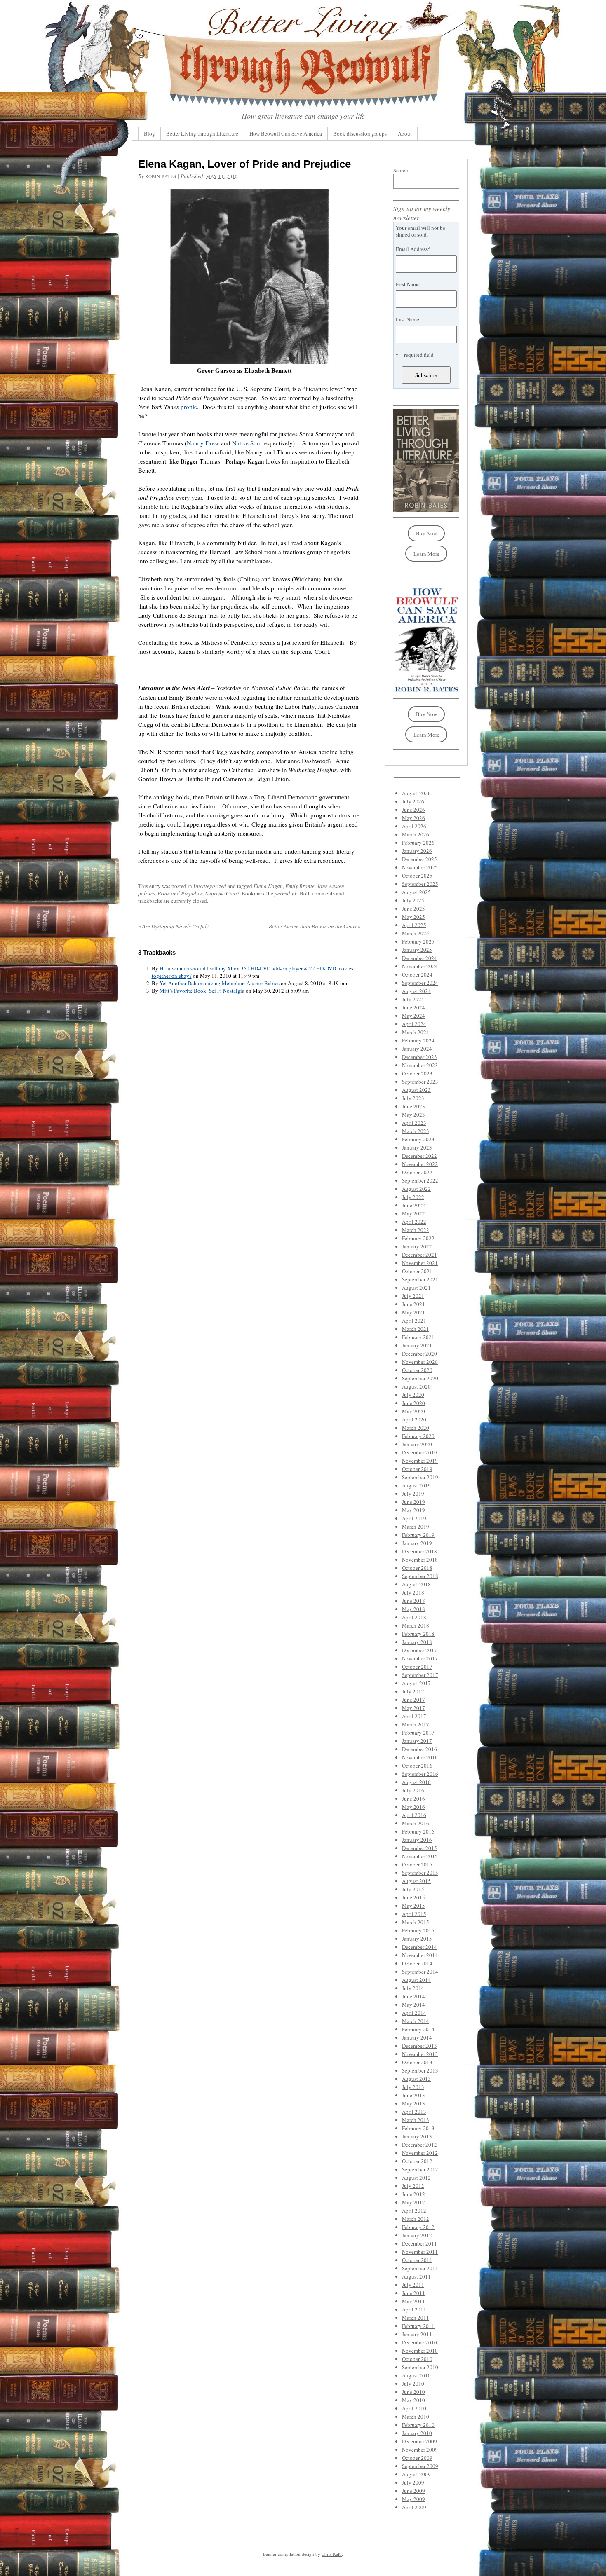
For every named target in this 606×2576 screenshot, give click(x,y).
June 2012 (413, 2194)
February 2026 (418, 843)
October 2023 (417, 1073)
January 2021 (417, 1345)
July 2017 (413, 1691)
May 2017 (413, 1708)
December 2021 (419, 1255)
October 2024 (417, 974)
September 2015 (420, 1873)
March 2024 (416, 1032)
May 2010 (413, 2400)
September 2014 (420, 1972)
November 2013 (420, 2054)
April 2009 (414, 2507)
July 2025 (413, 900)
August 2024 (416, 991)
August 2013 (416, 2079)
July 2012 (413, 2186)
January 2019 (417, 1543)
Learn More (426, 554)
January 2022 (417, 1246)
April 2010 (414, 2408)
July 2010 (413, 2384)
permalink (286, 893)
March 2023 (416, 1131)
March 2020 (416, 1428)
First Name (408, 284)
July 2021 (413, 1296)
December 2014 (419, 1947)
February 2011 (418, 2326)
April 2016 (414, 1815)
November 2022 (420, 1164)
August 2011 (416, 2276)
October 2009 (417, 2458)
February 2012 (418, 2227)
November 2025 (420, 867)
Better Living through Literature (202, 133)
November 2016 (420, 1757)
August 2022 (416, 1189)
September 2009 (420, 2466)
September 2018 (420, 1576)
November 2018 (420, 1560)
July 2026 (413, 801)
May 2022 (413, 1213)
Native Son (246, 443)
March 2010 (416, 2417)
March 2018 (416, 1625)
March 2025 (416, 933)
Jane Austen (331, 886)
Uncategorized (210, 886)
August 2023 (416, 1090)
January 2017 (417, 1741)
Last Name (408, 319)
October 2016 (417, 1766)
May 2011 (413, 2301)
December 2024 (419, 958)
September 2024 (420, 983)
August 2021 (416, 1288)
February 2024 (418, 1040)
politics (147, 893)
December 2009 (419, 2441)
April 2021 (414, 1321)
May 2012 (413, 2202)
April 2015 (414, 1914)
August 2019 (416, 1485)
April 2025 (414, 925)
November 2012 (420, 2153)
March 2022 (416, 1230)
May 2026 (413, 818)
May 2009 (413, 2499)
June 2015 (413, 1897)
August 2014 (416, 1980)
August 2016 (416, 1782)
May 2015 (413, 1906)
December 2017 (419, 1650)
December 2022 (419, 1156)
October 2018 (417, 1568)
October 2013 (417, 2062)
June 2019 (413, 1502)
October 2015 (417, 1864)
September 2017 (420, 1675)
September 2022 (420, 1180)
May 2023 (413, 1115)
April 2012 (414, 2211)
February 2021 (418, 1337)
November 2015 (420, 1856)
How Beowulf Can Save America (286, 133)
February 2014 (418, 2029)
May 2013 (413, 2103)
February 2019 (418, 1535)
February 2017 (418, 1733)
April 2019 (414, 1518)
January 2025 (417, 950)
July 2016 (413, 1790)
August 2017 (416, 1683)
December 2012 (419, 2145)
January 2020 (417, 1444)
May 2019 (413, 1510)
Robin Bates (161, 176)
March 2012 (416, 2219)
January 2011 (417, 2334)
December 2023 (419, 1057)
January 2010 (417, 2433)
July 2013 (413, 2087)
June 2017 (413, 1700)
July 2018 (413, 1592)
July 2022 (413, 1197)
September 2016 (420, 1774)
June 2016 (413, 1799)
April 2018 (414, 1617)
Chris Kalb (332, 2554)
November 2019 (420, 1461)
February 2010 (418, 2425)
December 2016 (419, 1749)
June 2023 (413, 1106)
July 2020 (413, 1395)
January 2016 (417, 1840)
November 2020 (420, 1362)
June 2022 (413, 1205)
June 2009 (413, 2491)
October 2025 (417, 876)
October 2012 (417, 2161)
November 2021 (420, 1263)
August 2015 (416, 1881)
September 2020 (420, 1378)
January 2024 (417, 1049)
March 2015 (416, 1922)
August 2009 (416, 2474)
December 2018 (419, 1551)
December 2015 (419, 1848)
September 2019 (420, 1477)
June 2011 (413, 2293)
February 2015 (418, 1930)
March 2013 (416, 2120)
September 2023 (420, 1082)
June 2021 (413, 1304)
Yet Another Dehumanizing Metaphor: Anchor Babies (220, 983)
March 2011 (416, 2318)
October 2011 (417, 2260)
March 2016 (416, 1823)
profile (189, 407)
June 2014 (413, 1996)
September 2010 (420, 2367)
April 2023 (414, 1123)
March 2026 (416, 834)
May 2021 (413, 1312)
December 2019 (419, 1452)
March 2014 (416, 2021)
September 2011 (420, 2268)
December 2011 (419, 2243)
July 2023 (413, 1098)
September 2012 (420, 2169)
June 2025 (413, 909)
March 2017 (416, 1724)
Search (401, 170)
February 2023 (418, 1139)
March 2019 (416, 1527)
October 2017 (417, 1667)
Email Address (413, 249)
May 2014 (413, 2005)
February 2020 (418, 1436)
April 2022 (414, 1222)
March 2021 (416, 1329)
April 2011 (414, 2309)
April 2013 (414, 2112)
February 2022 (418, 1238)
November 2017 (420, 1658)
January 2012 (417, 2235)
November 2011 (420, 2252)
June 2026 (413, 810)
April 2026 (414, 826)
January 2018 (417, 1642)
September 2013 (420, 2070)
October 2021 (417, 1271)
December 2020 (419, 1354)
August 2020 (416, 1386)
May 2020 (413, 1411)
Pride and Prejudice (180, 893)
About (405, 133)
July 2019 (413, 1494)
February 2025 (418, 941)
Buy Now (426, 533)
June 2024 (413, 1007)
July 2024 (413, 999)
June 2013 (413, 2095)
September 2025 (420, 884)
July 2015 (413, 1889)
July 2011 (413, 2285)
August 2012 (416, 2178)
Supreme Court (222, 893)
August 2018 (416, 1584)
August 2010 (416, 2375)
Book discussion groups (360, 133)
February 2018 (418, 1634)
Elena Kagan (268, 886)
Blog (149, 133)
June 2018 (413, 1601)
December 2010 (419, 2342)
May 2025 (413, 917)
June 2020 (413, 1403)
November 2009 (420, 2450)
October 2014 (417, 1963)
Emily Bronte (300, 886)
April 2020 (414, 1419)
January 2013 (417, 2136)
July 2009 (413, 2482)
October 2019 (417, 1469)
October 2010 (417, 2359)
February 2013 (418, 2128)
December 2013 (419, 2046)
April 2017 (414, 1716)
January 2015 (417, 1939)
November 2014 (420, 1955)
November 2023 (420, 1065)
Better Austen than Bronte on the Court (315, 926)
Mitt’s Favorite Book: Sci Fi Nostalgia (202, 991)
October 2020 (417, 1370)
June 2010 (413, 2392)
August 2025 (416, 892)
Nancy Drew (203, 443)
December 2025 (419, 859)
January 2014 (417, 2037)
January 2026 (417, 851)
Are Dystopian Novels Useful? (174, 926)
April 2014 (414, 2013)
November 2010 (420, 2351)
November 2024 (420, 966)
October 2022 (417, 1172)
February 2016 (418, 1831)
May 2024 (413, 1016)
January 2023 (417, 1147)
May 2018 (413, 1609)
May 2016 (413, 1807)
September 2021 (420, 1279)
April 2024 (414, 1024)
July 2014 (413, 1988)
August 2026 (416, 793)
